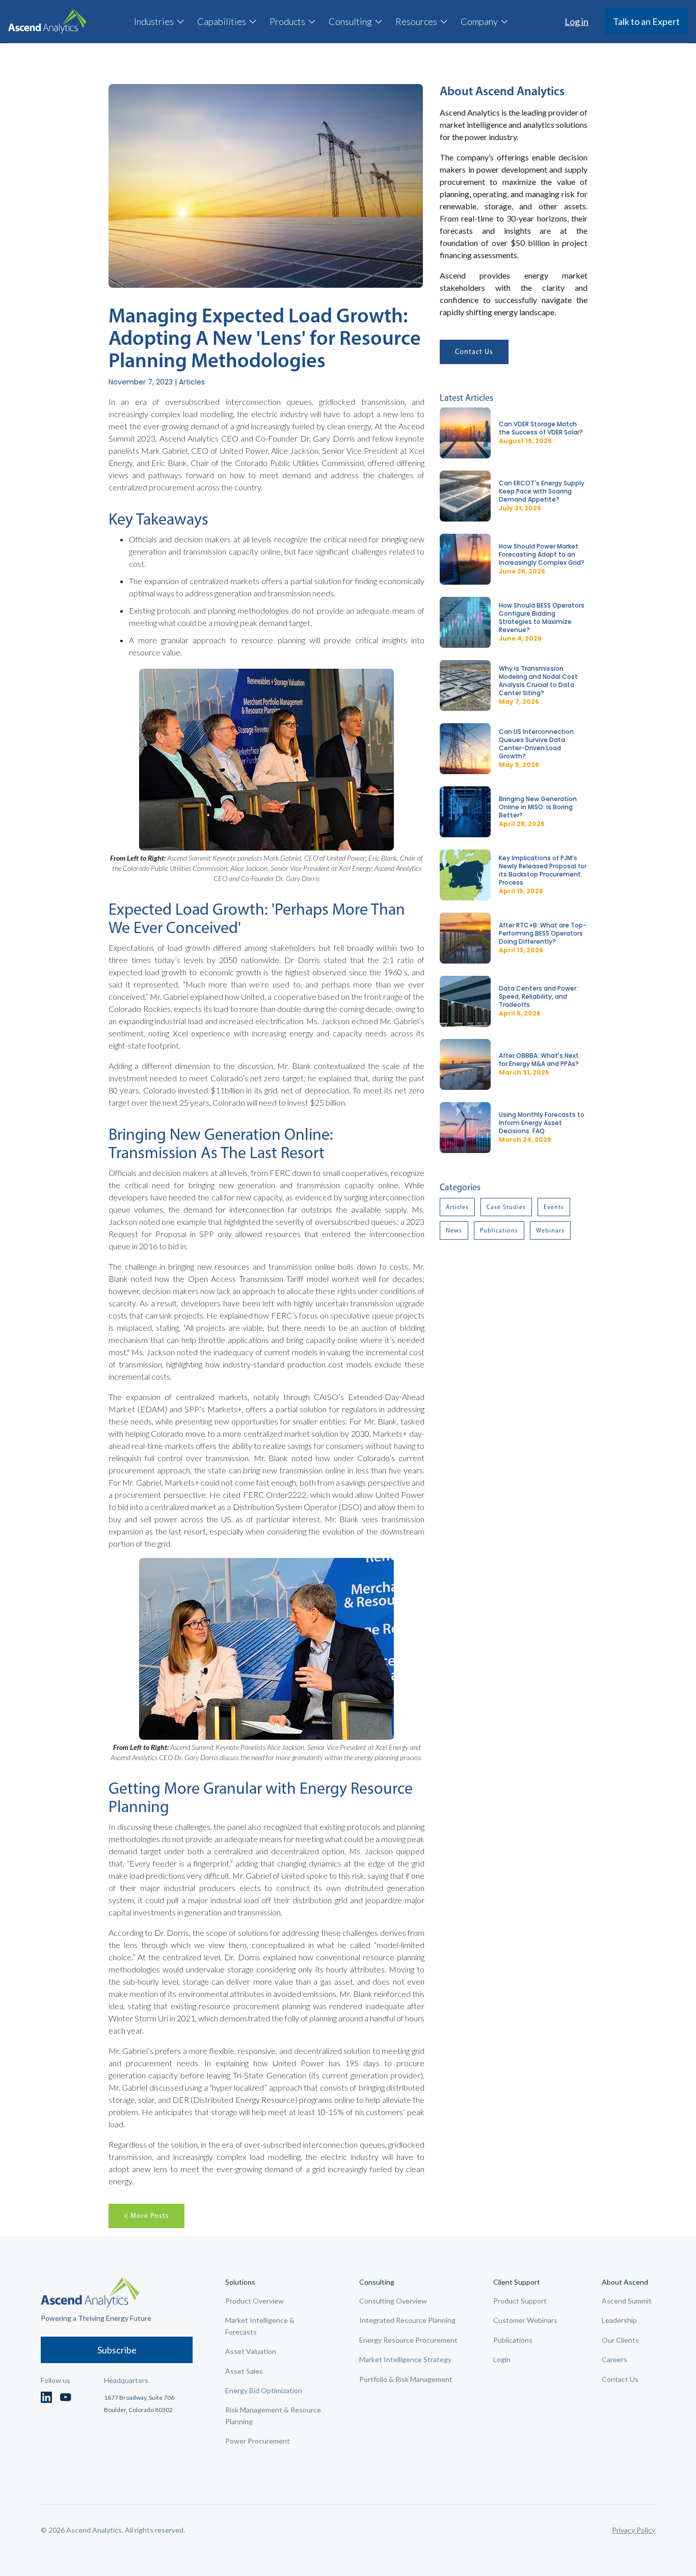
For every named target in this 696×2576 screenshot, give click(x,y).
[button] (159, 21)
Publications (499, 1230)
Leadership (619, 2320)
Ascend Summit (627, 2301)
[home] (47, 22)
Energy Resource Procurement (408, 2340)
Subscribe (117, 2350)
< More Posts (146, 2216)
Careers (614, 2359)
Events (554, 1207)
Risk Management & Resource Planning (273, 2415)
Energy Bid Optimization (264, 2390)
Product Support (520, 2301)
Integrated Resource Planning (407, 2320)
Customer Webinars (525, 2320)
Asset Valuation (251, 2351)
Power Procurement (258, 2441)
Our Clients (620, 2340)
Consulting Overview (393, 2301)
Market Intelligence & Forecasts (260, 2326)
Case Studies (506, 1207)
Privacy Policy (634, 2530)
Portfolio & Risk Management (406, 2379)
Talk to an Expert (646, 21)
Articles (457, 1207)
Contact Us (474, 352)
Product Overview (255, 2301)
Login (502, 2359)
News (454, 1230)
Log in (577, 21)
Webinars (550, 1230)
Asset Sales (244, 2371)
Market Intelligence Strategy (405, 2359)
